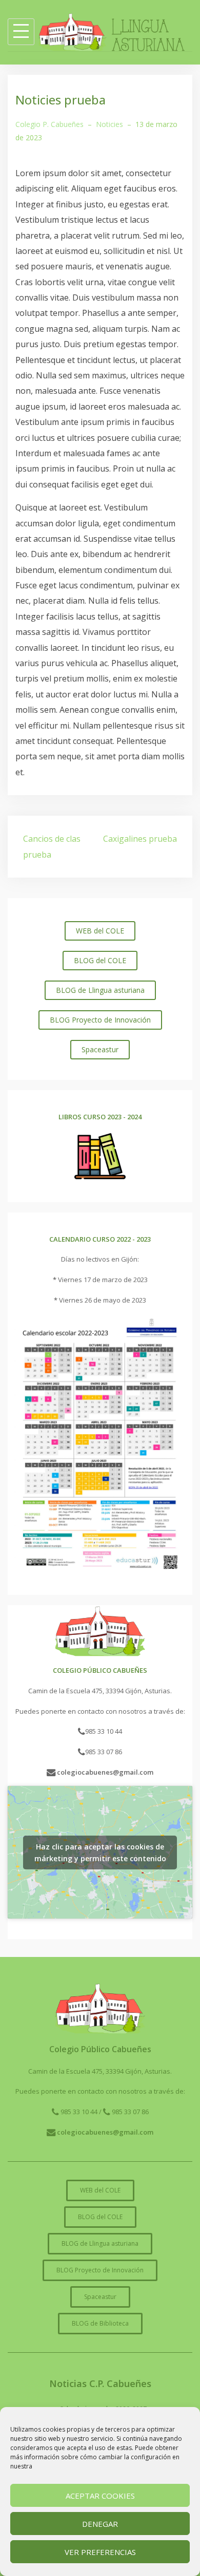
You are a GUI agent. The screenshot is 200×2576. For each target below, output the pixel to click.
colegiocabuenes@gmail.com (104, 1772)
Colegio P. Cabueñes (49, 124)
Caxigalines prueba (140, 839)
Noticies (109, 124)
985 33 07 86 (104, 1752)
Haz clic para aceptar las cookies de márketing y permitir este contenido (100, 1853)
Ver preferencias (100, 2552)
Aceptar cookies (100, 2496)
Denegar (100, 2524)
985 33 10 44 (104, 1731)
